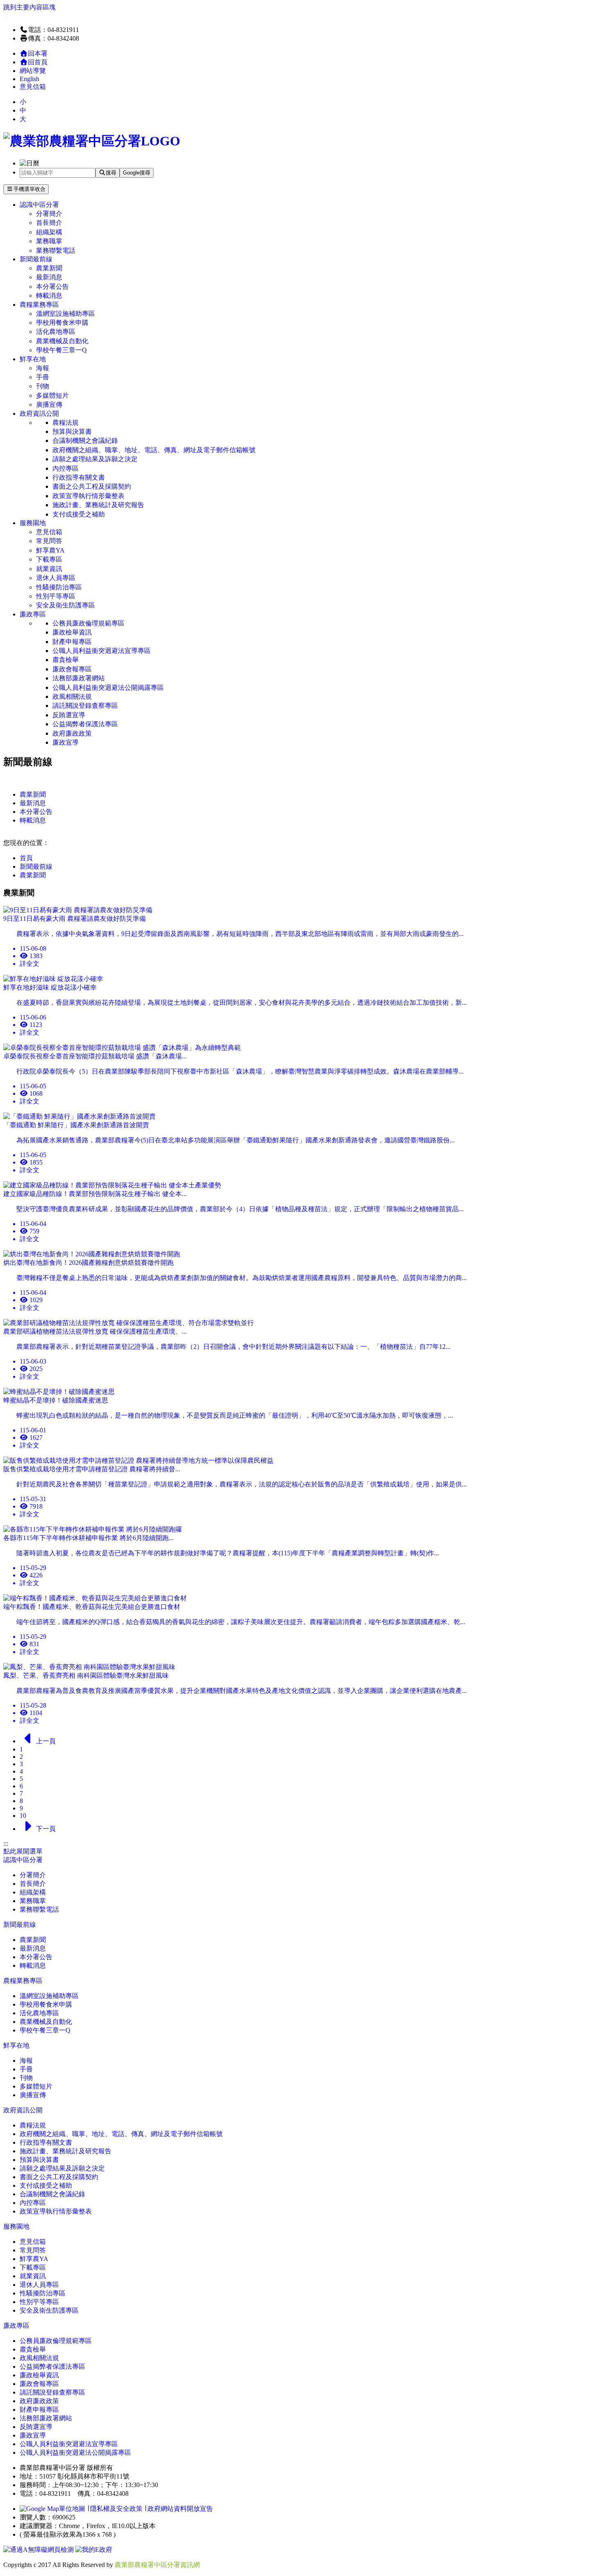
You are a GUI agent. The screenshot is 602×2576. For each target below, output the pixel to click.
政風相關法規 (72, 697)
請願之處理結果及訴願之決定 (95, 459)
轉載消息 (49, 296)
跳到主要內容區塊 (29, 7)
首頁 (26, 858)
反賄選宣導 (69, 715)
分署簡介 (49, 214)
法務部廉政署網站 (79, 678)
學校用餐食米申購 (62, 323)
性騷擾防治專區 (59, 587)
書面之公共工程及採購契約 (92, 486)
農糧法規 (66, 423)
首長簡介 (49, 223)
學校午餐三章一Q (61, 350)
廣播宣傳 (49, 404)
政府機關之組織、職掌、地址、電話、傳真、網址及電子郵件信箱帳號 (154, 450)
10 (23, 1816)
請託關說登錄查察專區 (85, 706)
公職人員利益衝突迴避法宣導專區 (102, 651)
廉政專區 (33, 614)
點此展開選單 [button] (23, 1851)
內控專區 (66, 468)
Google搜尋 (137, 173)
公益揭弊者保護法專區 (85, 724)
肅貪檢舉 (66, 660)
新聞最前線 (36, 259)
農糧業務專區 (39, 305)
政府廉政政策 (72, 733)
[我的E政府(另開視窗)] (94, 2550)
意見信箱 (33, 87)
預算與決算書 (72, 432)
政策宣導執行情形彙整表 (88, 496)
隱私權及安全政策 (116, 2509)
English (29, 79)
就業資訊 (49, 569)
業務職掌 (49, 241)
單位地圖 (72, 2509)
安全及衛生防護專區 (66, 605)
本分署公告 (52, 287)
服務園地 (33, 523)
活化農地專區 (56, 332)
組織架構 (49, 232)
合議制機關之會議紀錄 (85, 441)
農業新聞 (49, 268)
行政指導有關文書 (79, 477)
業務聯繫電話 (56, 250)
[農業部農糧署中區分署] (92, 141)
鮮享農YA (50, 550)
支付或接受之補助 (79, 514)
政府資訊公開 (39, 413)
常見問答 (49, 541)
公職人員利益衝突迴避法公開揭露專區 (108, 688)
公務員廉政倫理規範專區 (88, 623)
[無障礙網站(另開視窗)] (39, 2550)
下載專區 (49, 559)
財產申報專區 (72, 642)
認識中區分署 (39, 205)
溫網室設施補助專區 (66, 314)
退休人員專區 (56, 578)
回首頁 (38, 62)
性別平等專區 (56, 596)
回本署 (38, 53)
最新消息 (49, 277)
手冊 (43, 377)
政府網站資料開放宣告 (180, 2509)
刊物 (43, 386)
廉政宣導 (66, 742)
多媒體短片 (52, 395)
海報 (43, 368)
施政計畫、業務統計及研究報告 (98, 505)
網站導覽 (33, 71)
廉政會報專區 (72, 669)
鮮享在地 (33, 359)
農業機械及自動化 (62, 341)
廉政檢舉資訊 (72, 632)
